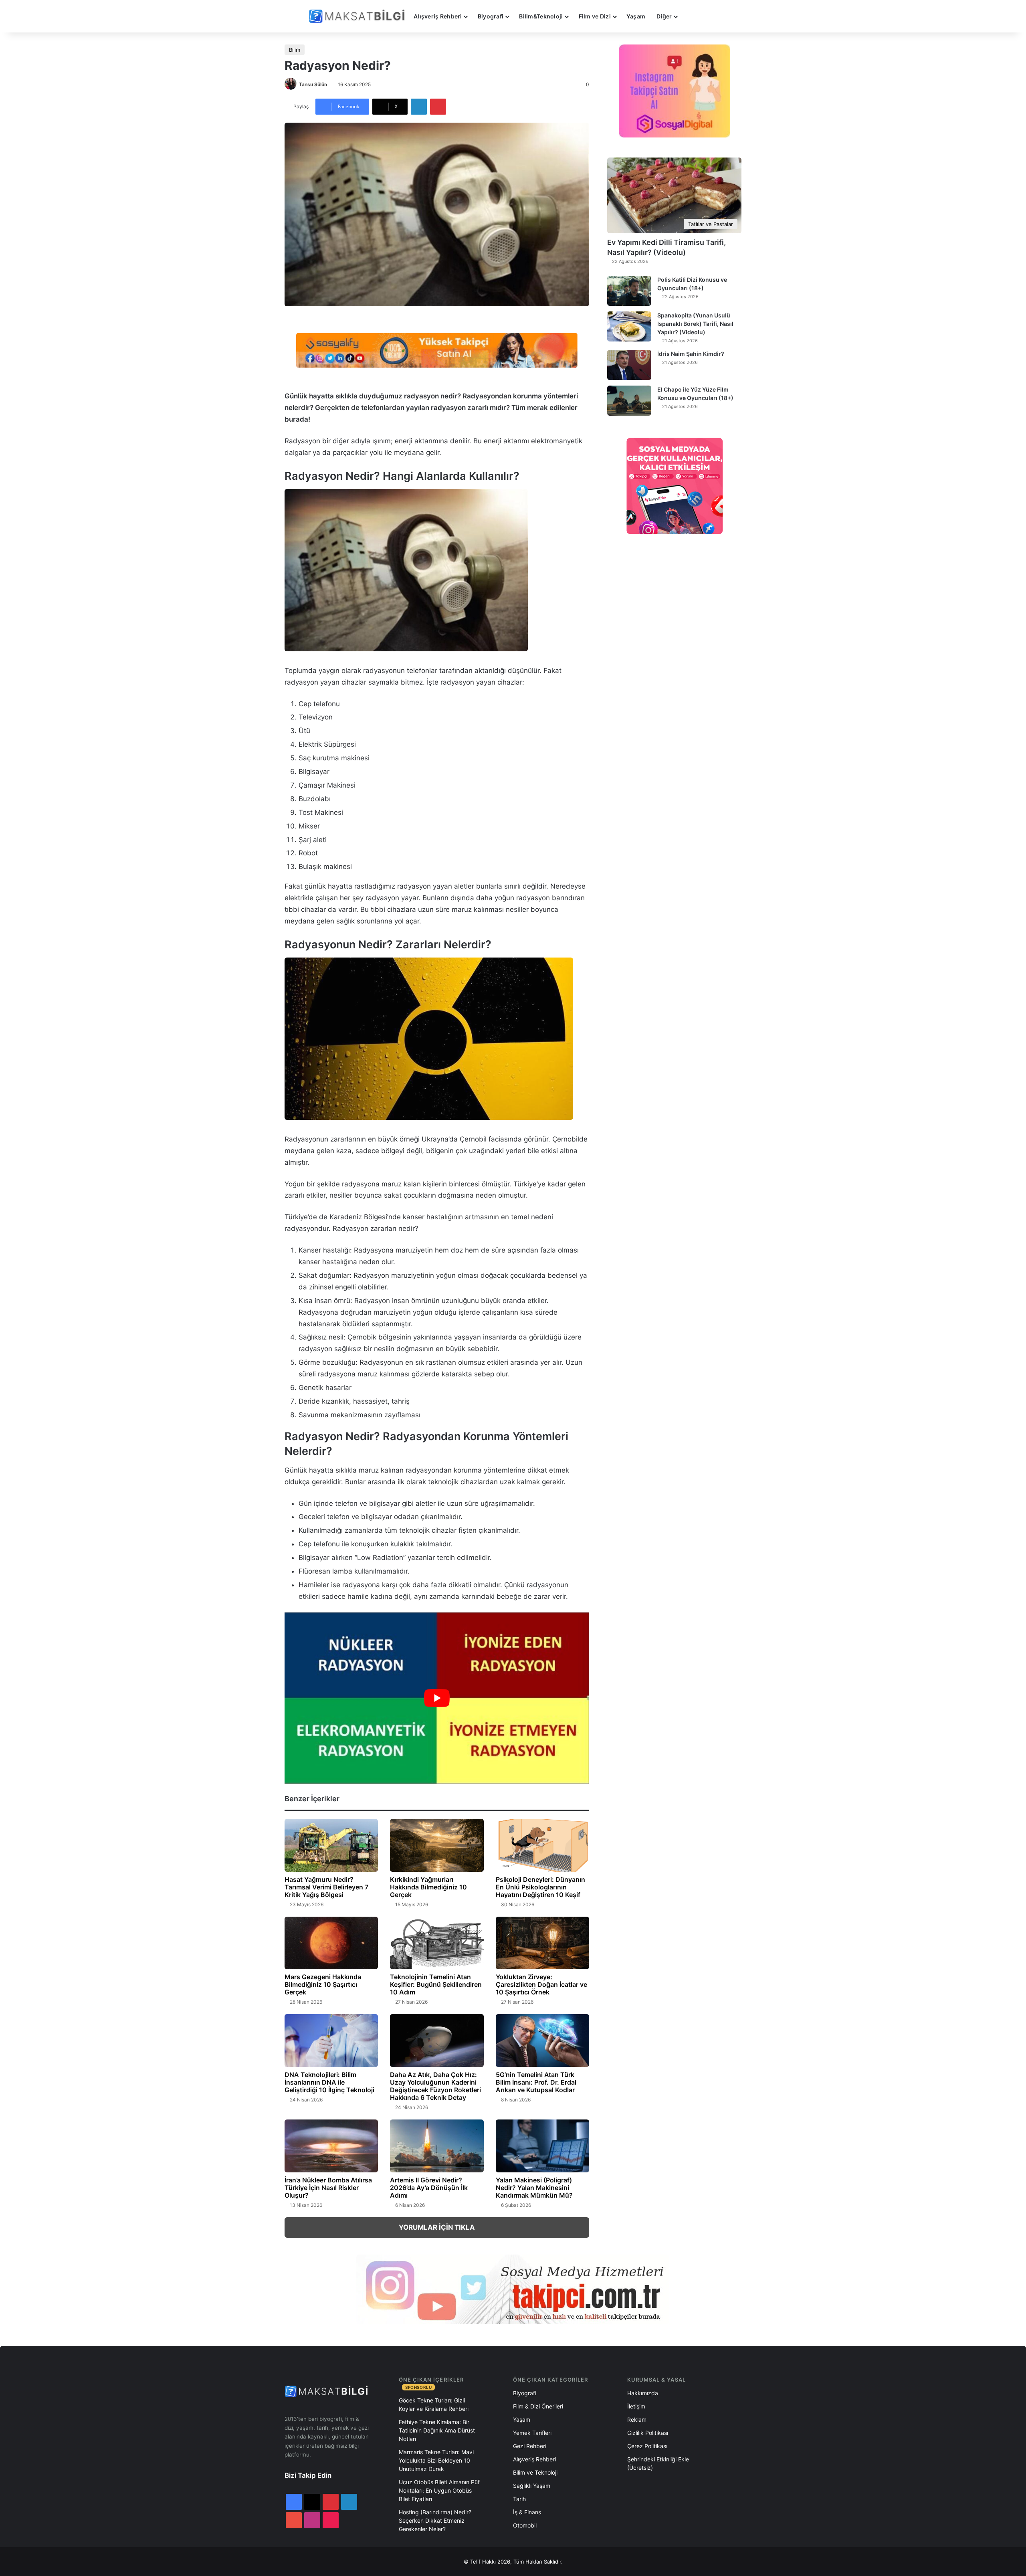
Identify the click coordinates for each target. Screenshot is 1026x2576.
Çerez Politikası (647, 2446)
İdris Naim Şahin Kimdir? (691, 354)
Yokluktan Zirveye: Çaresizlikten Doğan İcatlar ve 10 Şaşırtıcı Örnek (541, 1984)
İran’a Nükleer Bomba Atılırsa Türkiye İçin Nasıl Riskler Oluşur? (328, 2188)
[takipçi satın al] (437, 350)
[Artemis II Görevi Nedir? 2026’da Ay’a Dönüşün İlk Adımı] (437, 2146)
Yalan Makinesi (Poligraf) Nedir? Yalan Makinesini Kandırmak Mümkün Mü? (534, 2188)
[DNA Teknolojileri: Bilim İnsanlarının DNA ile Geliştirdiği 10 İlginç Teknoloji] (331, 2041)
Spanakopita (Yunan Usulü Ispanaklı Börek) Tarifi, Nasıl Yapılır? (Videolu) (695, 324)
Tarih (519, 2499)
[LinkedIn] (419, 107)
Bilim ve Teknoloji (535, 2472)
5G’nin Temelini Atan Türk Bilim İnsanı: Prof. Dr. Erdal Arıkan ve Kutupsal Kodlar (536, 2082)
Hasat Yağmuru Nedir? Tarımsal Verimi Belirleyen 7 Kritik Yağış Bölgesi (326, 1887)
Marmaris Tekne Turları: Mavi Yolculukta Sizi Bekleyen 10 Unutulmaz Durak (436, 2460)
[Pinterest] (438, 107)
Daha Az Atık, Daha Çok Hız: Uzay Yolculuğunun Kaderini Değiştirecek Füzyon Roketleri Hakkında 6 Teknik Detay (435, 2086)
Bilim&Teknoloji (541, 16)
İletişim (636, 2406)
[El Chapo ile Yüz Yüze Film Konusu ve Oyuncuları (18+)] (629, 401)
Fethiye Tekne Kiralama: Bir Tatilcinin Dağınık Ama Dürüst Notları (437, 2430)
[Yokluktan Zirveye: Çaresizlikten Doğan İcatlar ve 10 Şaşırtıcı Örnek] (542, 1943)
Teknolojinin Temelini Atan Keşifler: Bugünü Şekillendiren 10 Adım (436, 1984)
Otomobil (525, 2525)
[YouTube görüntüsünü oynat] (437, 1698)
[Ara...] (691, 16)
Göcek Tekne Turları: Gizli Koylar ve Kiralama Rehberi (434, 2404)
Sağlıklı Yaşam (532, 2486)
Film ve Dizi (595, 16)
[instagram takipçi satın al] (513, 2289)
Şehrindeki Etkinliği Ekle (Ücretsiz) (658, 2463)
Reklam (637, 2419)
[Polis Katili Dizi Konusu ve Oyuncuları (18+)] (629, 291)
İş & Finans (527, 2512)
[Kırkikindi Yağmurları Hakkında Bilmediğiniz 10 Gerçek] (437, 1845)
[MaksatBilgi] (358, 16)
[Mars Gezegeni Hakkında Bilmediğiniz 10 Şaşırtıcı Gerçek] (331, 1943)
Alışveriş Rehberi (438, 16)
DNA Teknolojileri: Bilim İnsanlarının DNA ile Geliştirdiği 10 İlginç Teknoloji (329, 2082)
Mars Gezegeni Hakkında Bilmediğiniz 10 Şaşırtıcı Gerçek (323, 1984)
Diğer (664, 16)
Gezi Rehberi (530, 2446)
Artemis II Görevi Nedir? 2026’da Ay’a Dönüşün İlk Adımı (429, 2188)
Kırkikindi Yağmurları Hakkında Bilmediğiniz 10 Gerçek (428, 1887)
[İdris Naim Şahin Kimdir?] (629, 365)
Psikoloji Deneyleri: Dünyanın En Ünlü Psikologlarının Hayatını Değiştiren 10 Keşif (540, 1887)
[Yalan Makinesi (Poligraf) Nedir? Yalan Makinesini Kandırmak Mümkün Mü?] (542, 2146)
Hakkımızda (643, 2393)
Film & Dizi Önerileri (538, 2406)
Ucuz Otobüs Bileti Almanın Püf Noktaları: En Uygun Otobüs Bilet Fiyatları (439, 2490)
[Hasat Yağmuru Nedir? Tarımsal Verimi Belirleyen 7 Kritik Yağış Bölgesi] (331, 1845)
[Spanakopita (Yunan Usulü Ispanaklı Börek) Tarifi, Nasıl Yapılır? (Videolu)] (629, 326)
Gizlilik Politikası (648, 2433)
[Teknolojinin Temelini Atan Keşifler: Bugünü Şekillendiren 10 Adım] (437, 1943)
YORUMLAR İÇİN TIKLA (437, 2227)
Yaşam (636, 16)
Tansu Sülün (313, 84)
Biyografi (491, 16)
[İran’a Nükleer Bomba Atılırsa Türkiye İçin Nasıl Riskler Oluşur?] (331, 2146)
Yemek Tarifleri (532, 2433)
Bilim (295, 50)
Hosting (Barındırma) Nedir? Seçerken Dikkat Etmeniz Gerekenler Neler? (435, 2520)
